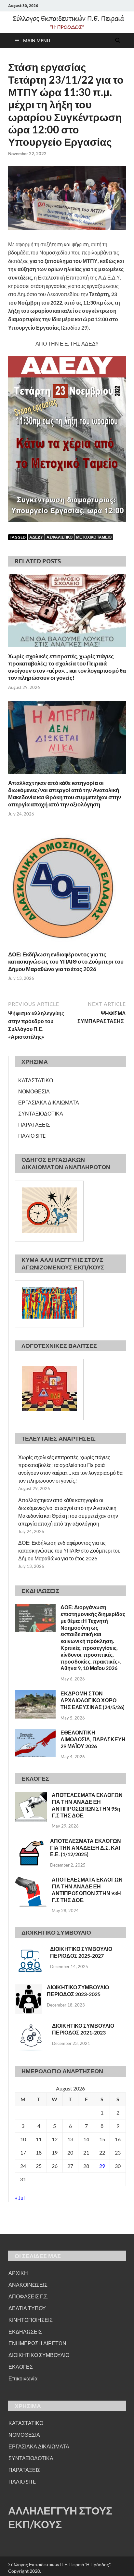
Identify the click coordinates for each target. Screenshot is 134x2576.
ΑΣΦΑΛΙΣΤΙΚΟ (60, 537)
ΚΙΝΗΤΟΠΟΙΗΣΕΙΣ (31, 2320)
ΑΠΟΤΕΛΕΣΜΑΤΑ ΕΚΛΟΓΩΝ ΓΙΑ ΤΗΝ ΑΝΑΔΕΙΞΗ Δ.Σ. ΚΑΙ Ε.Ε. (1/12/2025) (86, 1848)
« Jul (20, 2198)
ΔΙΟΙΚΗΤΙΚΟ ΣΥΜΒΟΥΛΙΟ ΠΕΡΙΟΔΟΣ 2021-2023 (83, 2029)
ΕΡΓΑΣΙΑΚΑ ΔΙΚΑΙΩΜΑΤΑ (49, 1102)
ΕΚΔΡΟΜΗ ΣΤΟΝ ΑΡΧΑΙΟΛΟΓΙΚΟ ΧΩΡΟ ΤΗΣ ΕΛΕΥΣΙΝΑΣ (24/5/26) (93, 1700)
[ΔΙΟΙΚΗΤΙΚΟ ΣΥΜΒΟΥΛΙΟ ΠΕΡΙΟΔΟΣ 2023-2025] (28, 1988)
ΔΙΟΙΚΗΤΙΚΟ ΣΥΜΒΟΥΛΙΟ (39, 2355)
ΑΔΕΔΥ (36, 537)
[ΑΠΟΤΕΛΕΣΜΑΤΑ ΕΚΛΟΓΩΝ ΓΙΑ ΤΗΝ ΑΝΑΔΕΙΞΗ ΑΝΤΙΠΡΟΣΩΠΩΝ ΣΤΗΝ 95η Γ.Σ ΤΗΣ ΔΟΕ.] (31, 1795)
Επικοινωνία (23, 2378)
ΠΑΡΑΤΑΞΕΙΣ (34, 1124)
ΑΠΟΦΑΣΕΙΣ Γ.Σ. (28, 2296)
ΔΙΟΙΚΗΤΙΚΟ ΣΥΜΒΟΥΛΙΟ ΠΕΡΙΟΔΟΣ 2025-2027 (81, 1952)
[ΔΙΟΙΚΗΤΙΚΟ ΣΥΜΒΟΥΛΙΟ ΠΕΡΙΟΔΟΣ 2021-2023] (31, 2026)
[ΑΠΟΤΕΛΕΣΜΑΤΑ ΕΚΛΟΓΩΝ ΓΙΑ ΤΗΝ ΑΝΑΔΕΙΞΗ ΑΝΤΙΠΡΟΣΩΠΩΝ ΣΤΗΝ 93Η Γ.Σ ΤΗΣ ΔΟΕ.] (31, 1880)
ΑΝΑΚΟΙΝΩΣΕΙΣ (28, 2285)
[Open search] (118, 41)
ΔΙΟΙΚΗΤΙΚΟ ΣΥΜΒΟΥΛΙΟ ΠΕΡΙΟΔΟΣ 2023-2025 (78, 1991)
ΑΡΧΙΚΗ (18, 2273)
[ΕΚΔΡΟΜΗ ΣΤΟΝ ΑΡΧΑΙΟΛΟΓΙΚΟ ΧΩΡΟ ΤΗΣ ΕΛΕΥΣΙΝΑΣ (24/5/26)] (35, 1694)
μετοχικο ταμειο (94, 537)
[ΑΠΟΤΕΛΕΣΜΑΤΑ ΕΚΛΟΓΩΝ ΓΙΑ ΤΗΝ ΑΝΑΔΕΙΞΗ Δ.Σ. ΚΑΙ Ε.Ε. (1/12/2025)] (30, 1841)
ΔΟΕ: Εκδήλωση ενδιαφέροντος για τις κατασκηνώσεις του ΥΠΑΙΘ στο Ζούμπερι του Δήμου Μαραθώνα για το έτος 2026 (66, 961)
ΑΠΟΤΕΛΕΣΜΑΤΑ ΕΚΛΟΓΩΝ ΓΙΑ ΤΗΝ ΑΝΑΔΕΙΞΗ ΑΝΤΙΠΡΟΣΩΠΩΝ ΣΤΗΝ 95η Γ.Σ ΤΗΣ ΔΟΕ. (87, 1805)
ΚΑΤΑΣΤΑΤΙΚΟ (36, 1080)
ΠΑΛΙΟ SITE (32, 1136)
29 (102, 2166)
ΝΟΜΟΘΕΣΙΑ (34, 1091)
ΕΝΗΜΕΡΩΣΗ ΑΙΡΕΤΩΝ (37, 2343)
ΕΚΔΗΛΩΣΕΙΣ (25, 2331)
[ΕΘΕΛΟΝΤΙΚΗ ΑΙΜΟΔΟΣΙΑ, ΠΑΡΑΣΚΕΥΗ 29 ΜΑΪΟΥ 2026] (35, 1733)
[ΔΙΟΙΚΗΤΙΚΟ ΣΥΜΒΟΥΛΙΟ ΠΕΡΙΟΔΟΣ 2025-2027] (30, 1949)
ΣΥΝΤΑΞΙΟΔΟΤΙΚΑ (41, 1113)
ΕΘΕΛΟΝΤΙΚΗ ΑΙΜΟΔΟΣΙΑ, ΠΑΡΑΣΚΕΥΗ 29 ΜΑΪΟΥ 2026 (93, 1739)
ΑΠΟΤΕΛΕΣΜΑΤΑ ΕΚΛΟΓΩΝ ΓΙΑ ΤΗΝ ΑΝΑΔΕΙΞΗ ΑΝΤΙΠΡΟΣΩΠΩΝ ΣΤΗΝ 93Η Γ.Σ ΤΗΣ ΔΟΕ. (87, 1890)
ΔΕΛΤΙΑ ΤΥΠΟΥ (27, 2308)
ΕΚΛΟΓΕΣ (21, 2367)
